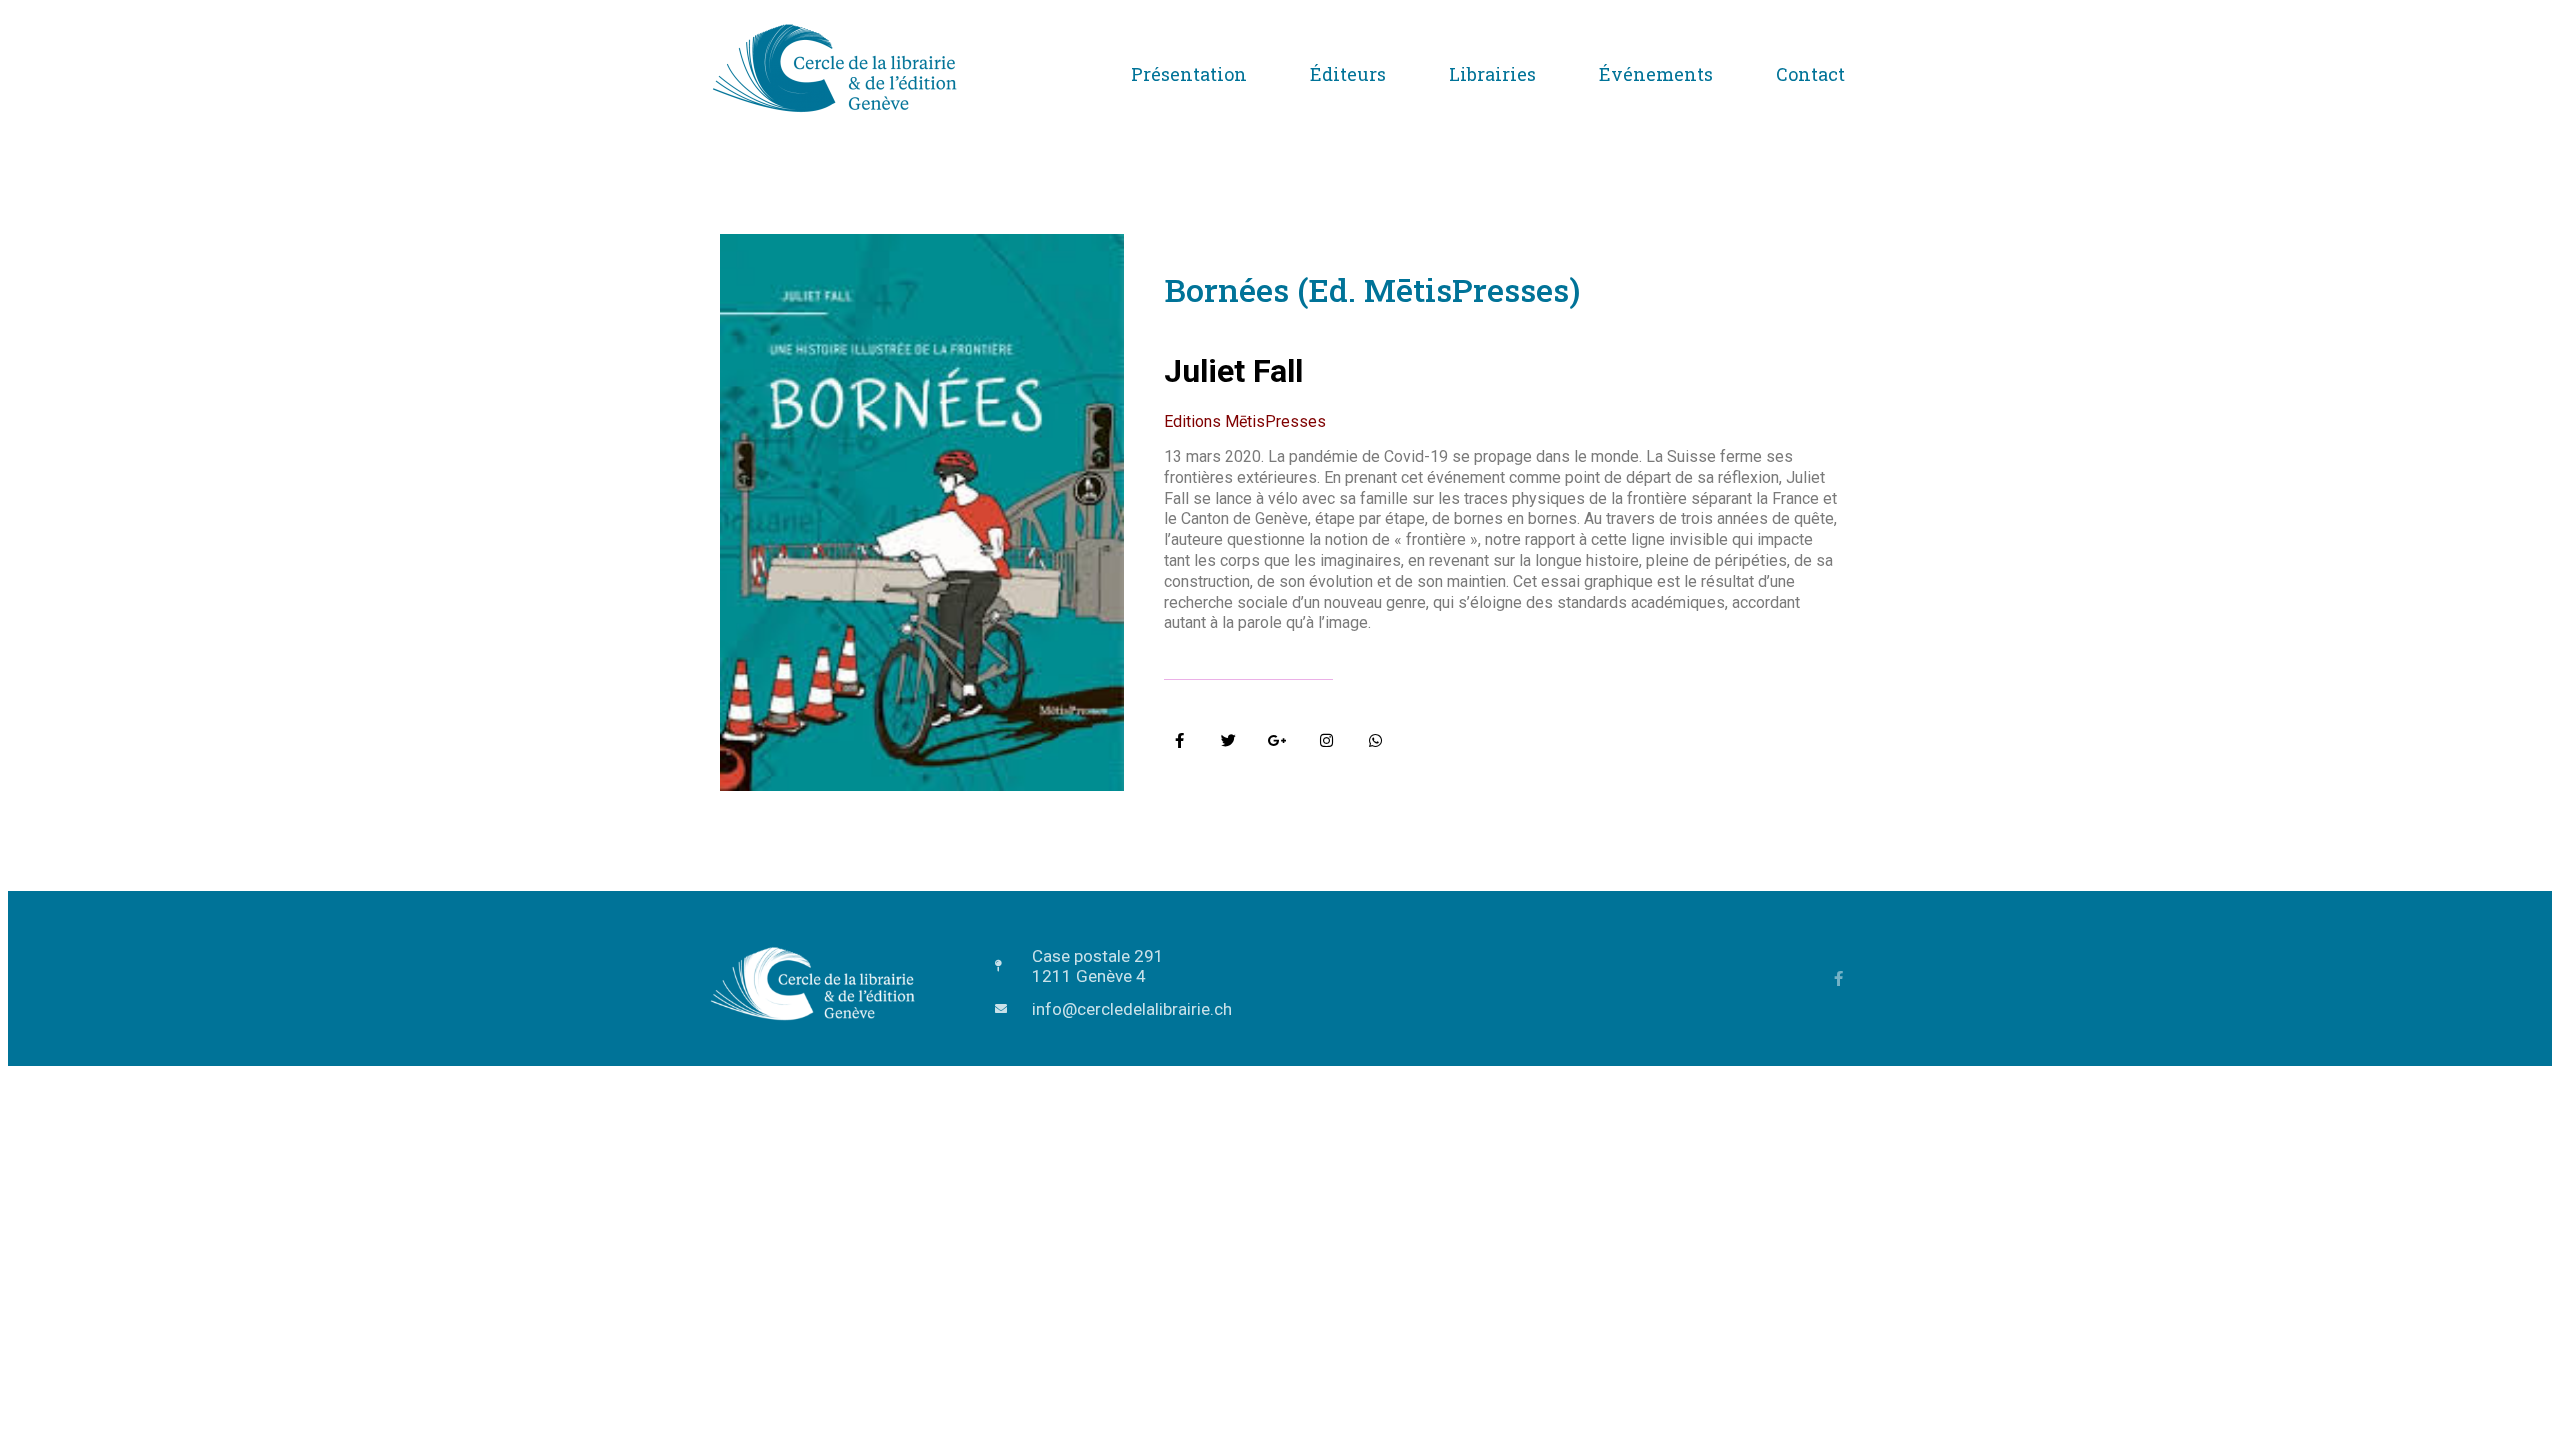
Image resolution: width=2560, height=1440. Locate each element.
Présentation (1189, 74)
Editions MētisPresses (1245, 421)
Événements (1656, 74)
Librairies (1492, 74)
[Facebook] (1838, 978)
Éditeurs (1348, 74)
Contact (1810, 74)
